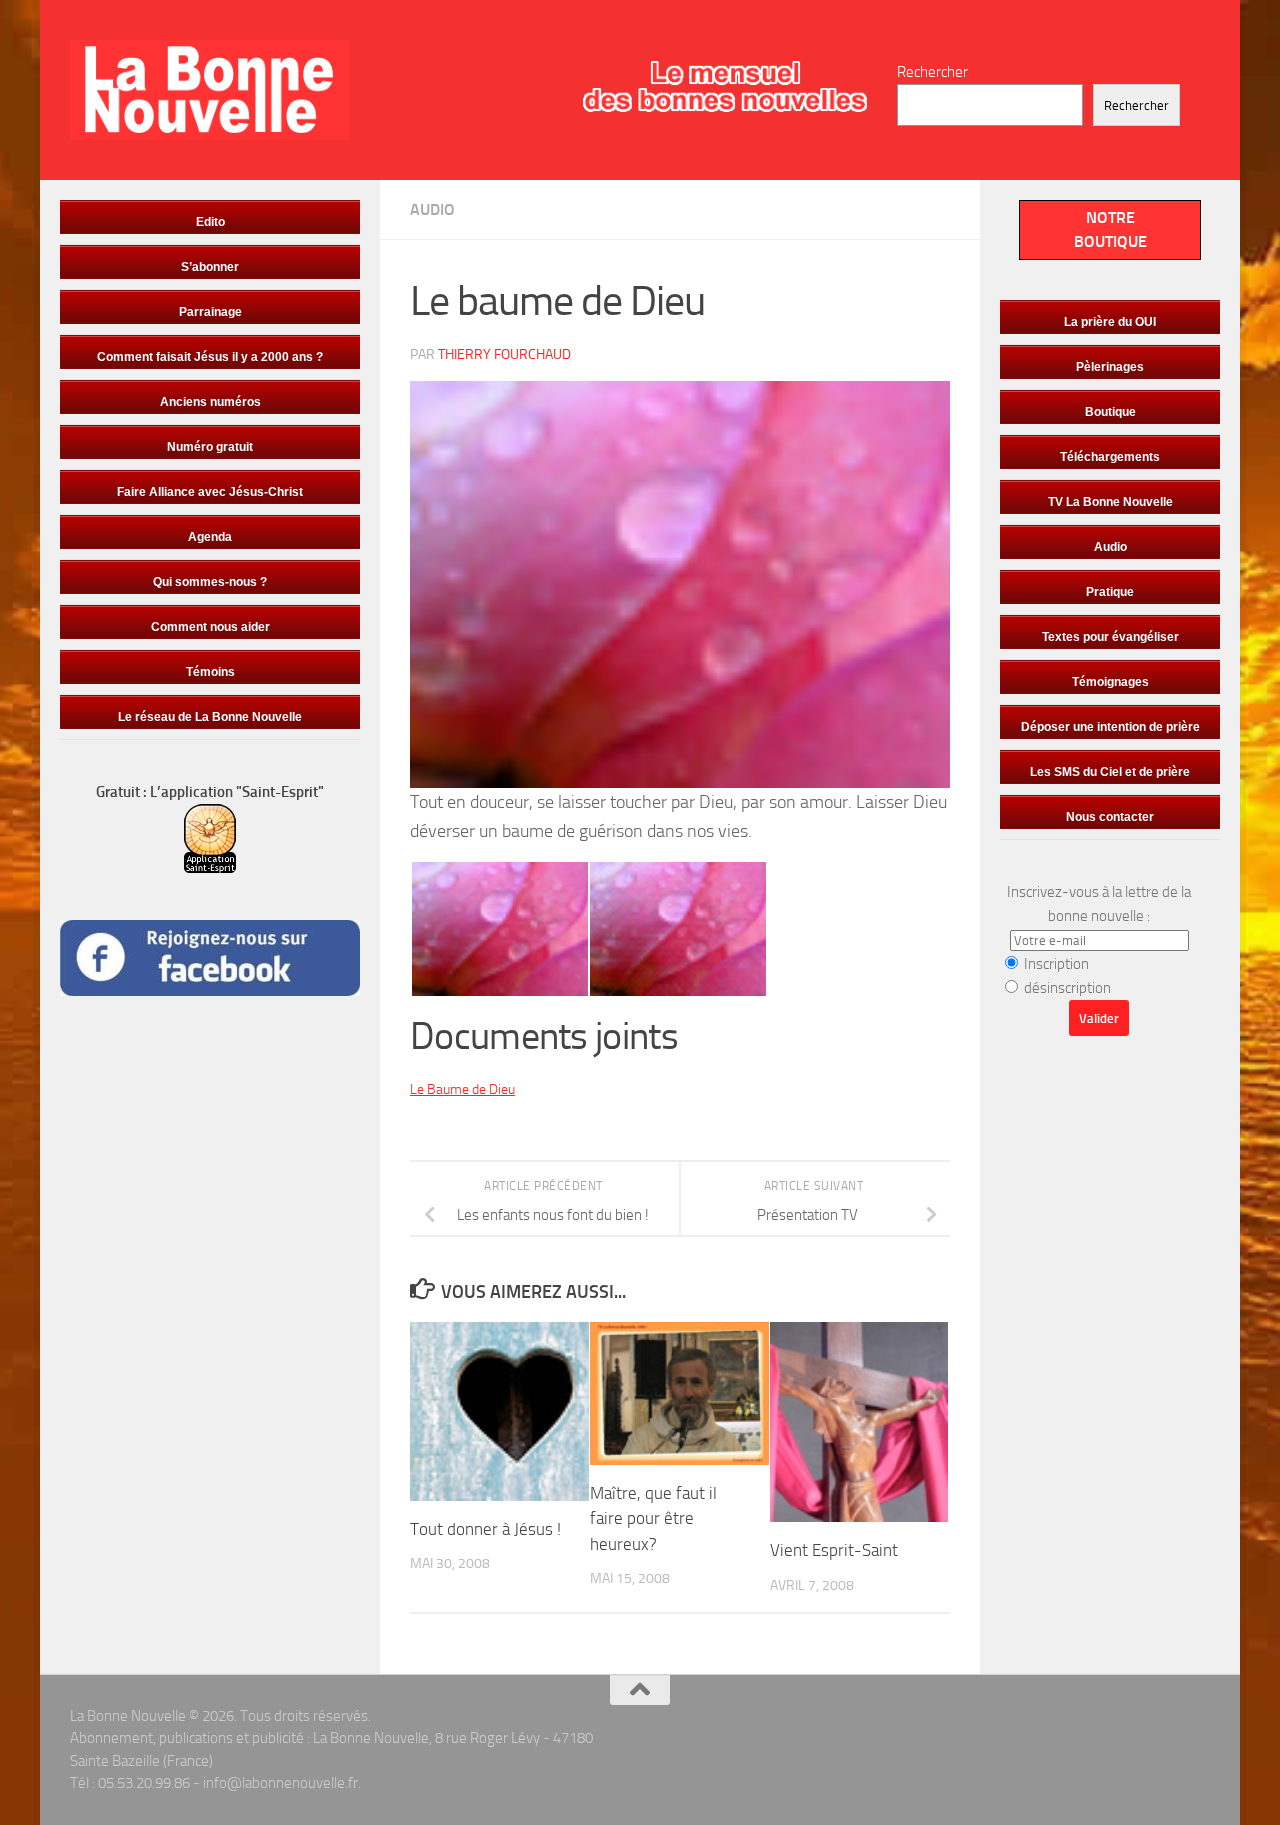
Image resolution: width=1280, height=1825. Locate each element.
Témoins (210, 672)
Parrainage (210, 312)
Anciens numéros (210, 402)
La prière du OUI (1110, 322)
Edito (210, 222)
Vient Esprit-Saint (834, 1550)
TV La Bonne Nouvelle (1110, 502)
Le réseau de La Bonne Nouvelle (210, 717)
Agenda (210, 537)
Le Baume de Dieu (462, 1089)
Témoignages (1110, 682)
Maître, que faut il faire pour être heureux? (653, 1518)
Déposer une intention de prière (1110, 727)
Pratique (1110, 592)
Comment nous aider (210, 627)
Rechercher (932, 72)
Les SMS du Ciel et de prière (1110, 772)
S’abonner (210, 267)
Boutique (1110, 412)
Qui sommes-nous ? (210, 582)
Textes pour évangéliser (1110, 637)
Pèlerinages (1110, 367)
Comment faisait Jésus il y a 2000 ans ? (210, 357)
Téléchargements (1110, 457)
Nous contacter (1110, 817)
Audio (432, 209)
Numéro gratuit (210, 447)
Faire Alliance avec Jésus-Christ (210, 492)
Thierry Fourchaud (504, 354)
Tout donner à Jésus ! (485, 1529)
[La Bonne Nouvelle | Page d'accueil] (209, 90)
